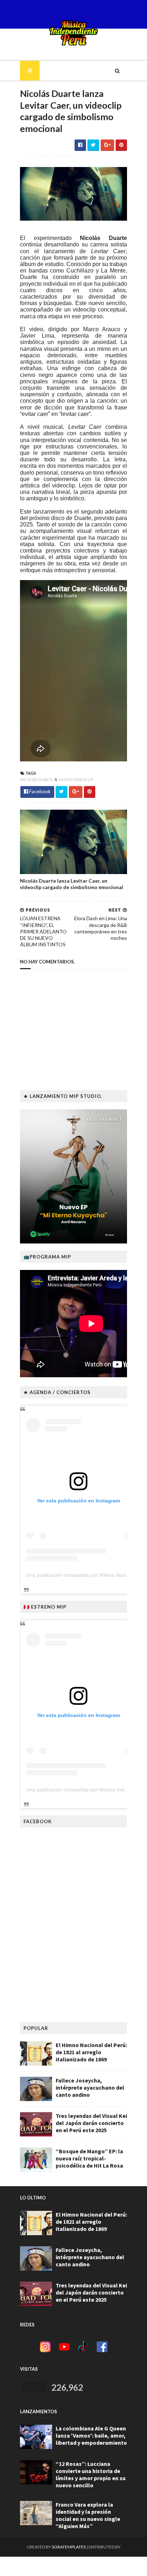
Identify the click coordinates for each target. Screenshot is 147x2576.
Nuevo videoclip (76, 779)
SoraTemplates (69, 2547)
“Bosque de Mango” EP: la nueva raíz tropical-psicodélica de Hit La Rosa (89, 2158)
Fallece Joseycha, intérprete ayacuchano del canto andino (90, 2087)
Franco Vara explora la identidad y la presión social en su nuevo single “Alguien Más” (88, 2515)
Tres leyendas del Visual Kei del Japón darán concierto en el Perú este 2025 (91, 2123)
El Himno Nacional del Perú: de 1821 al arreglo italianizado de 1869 (91, 2052)
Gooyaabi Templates (74, 2566)
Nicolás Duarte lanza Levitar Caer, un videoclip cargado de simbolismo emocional (72, 884)
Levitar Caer (108, 251)
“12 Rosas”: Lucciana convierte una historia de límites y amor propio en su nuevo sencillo (91, 2474)
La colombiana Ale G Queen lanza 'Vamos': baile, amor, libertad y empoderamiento (91, 2435)
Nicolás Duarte (103, 238)
